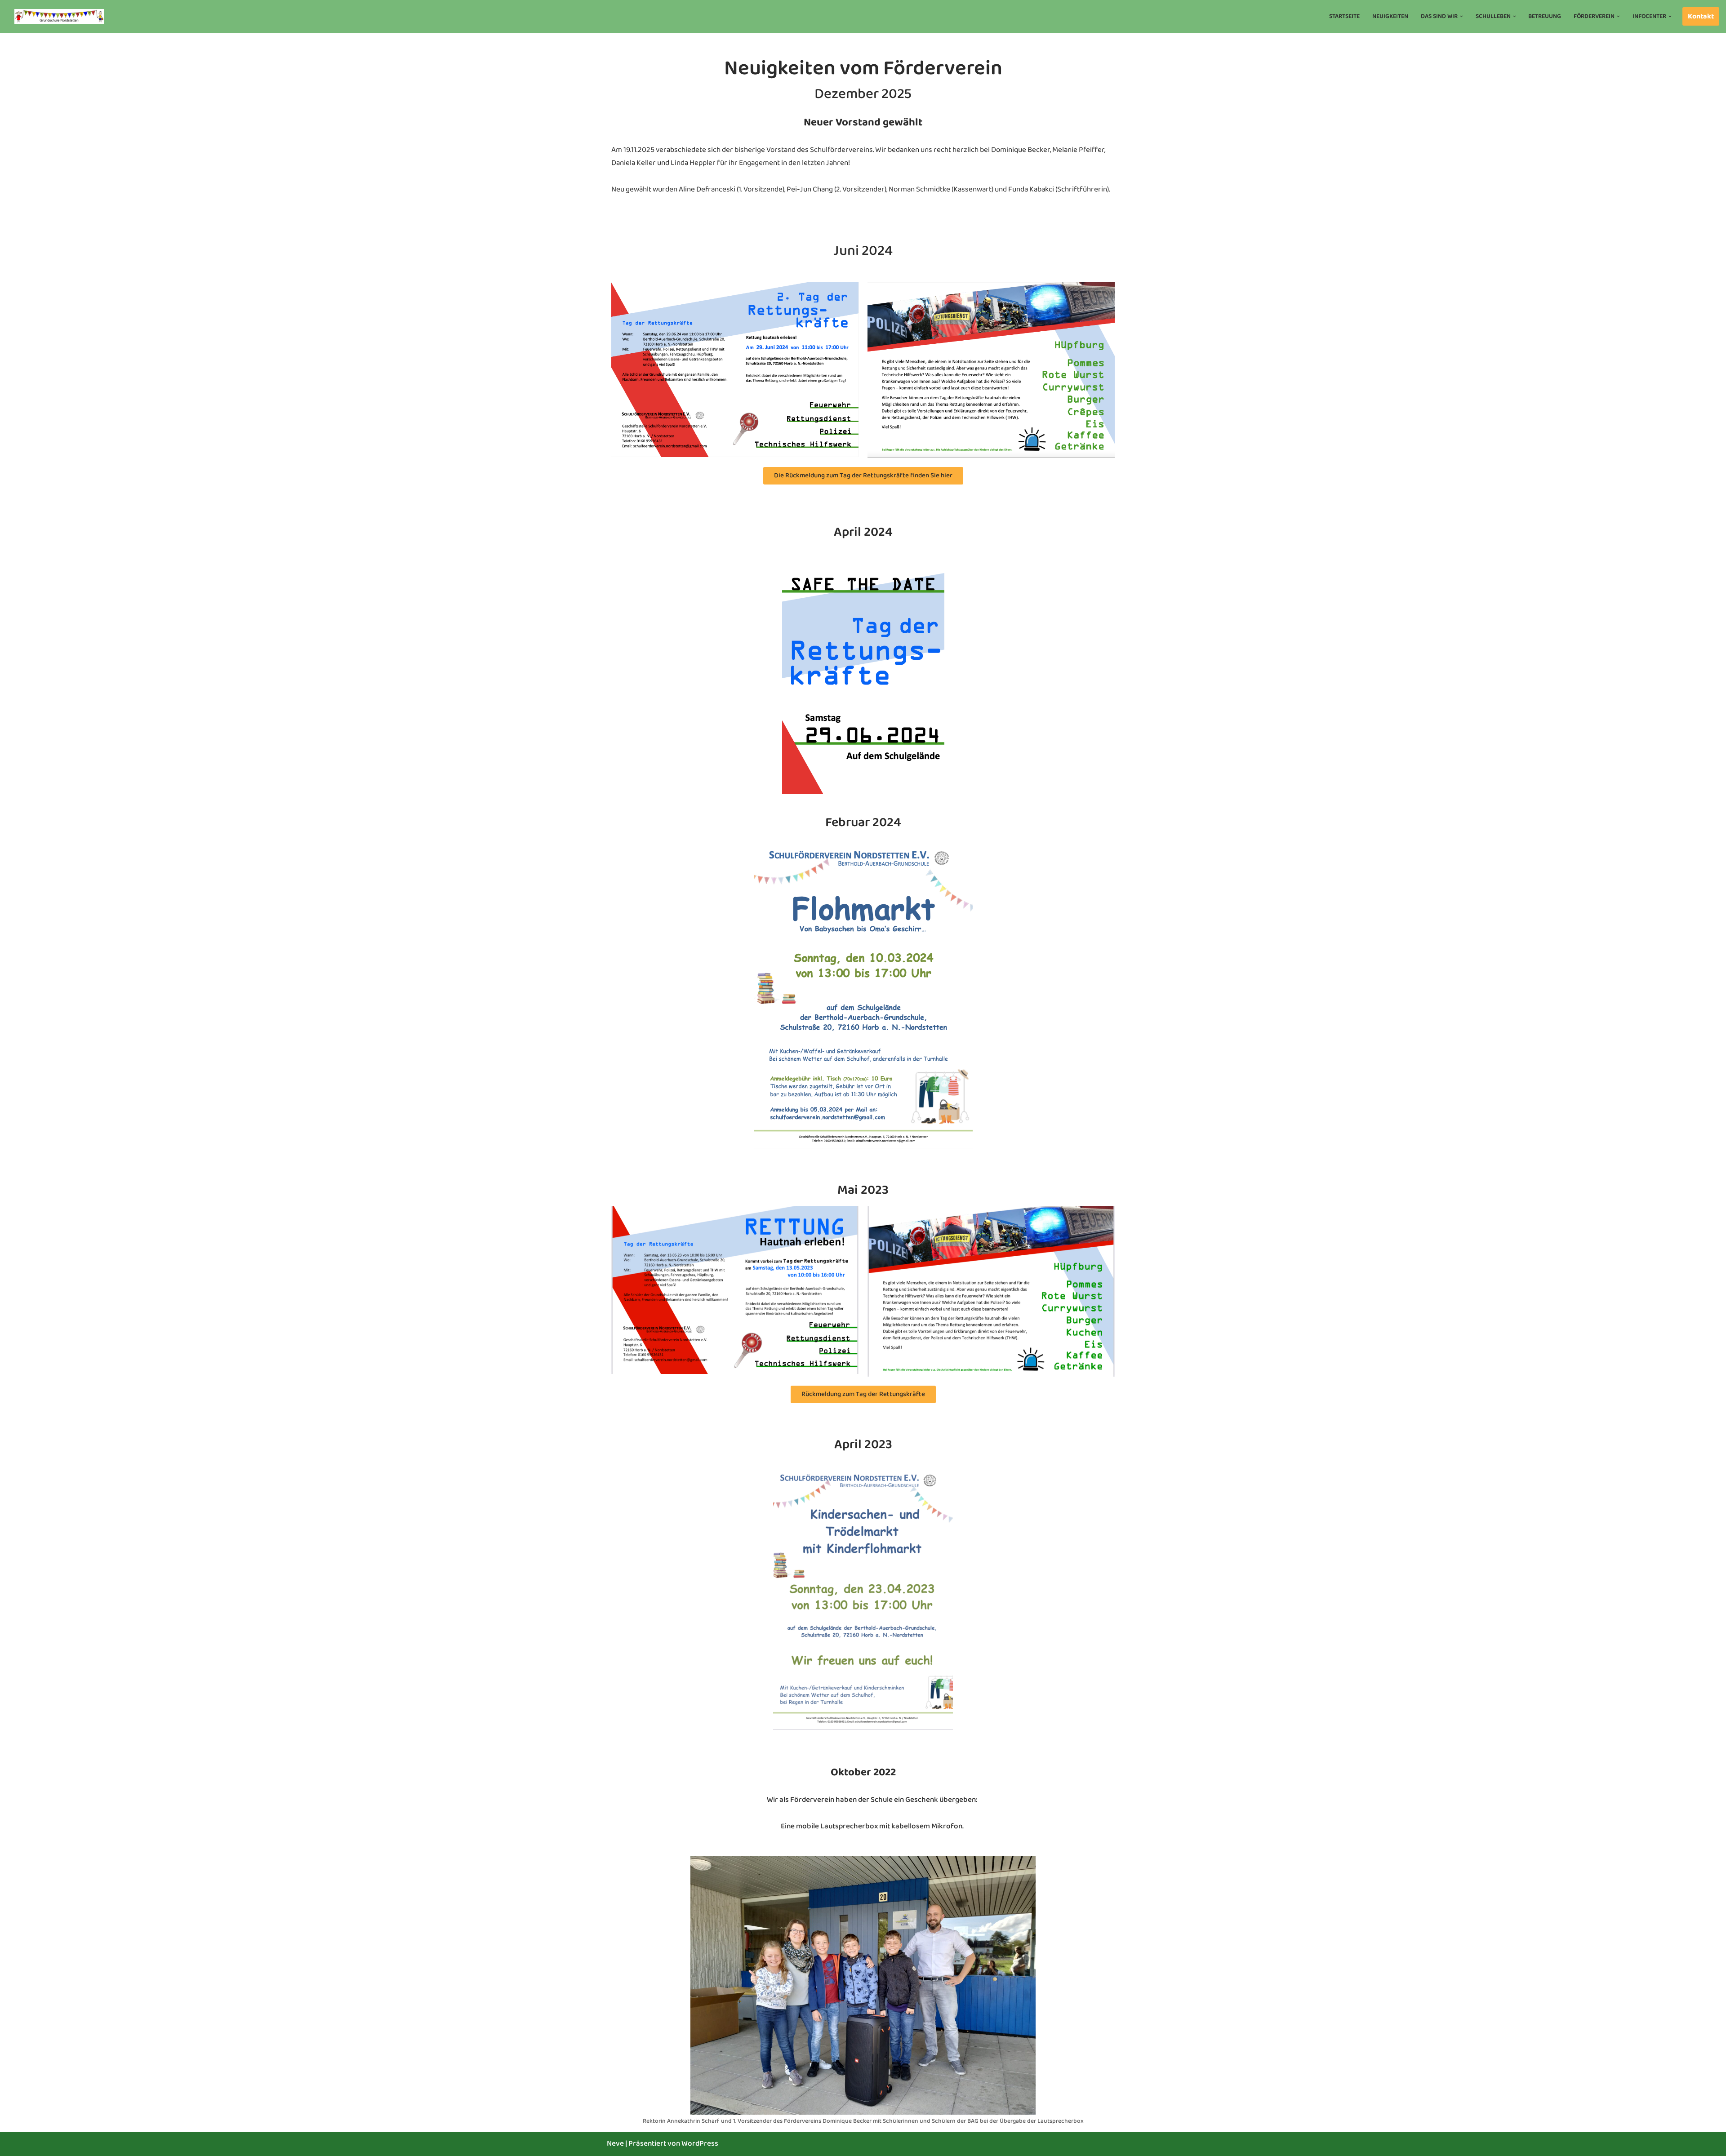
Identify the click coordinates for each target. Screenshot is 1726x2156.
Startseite (1344, 16)
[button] (1461, 16)
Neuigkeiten (1390, 16)
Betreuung (1545, 16)
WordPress (700, 2144)
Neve (615, 2144)
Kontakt (1701, 16)
